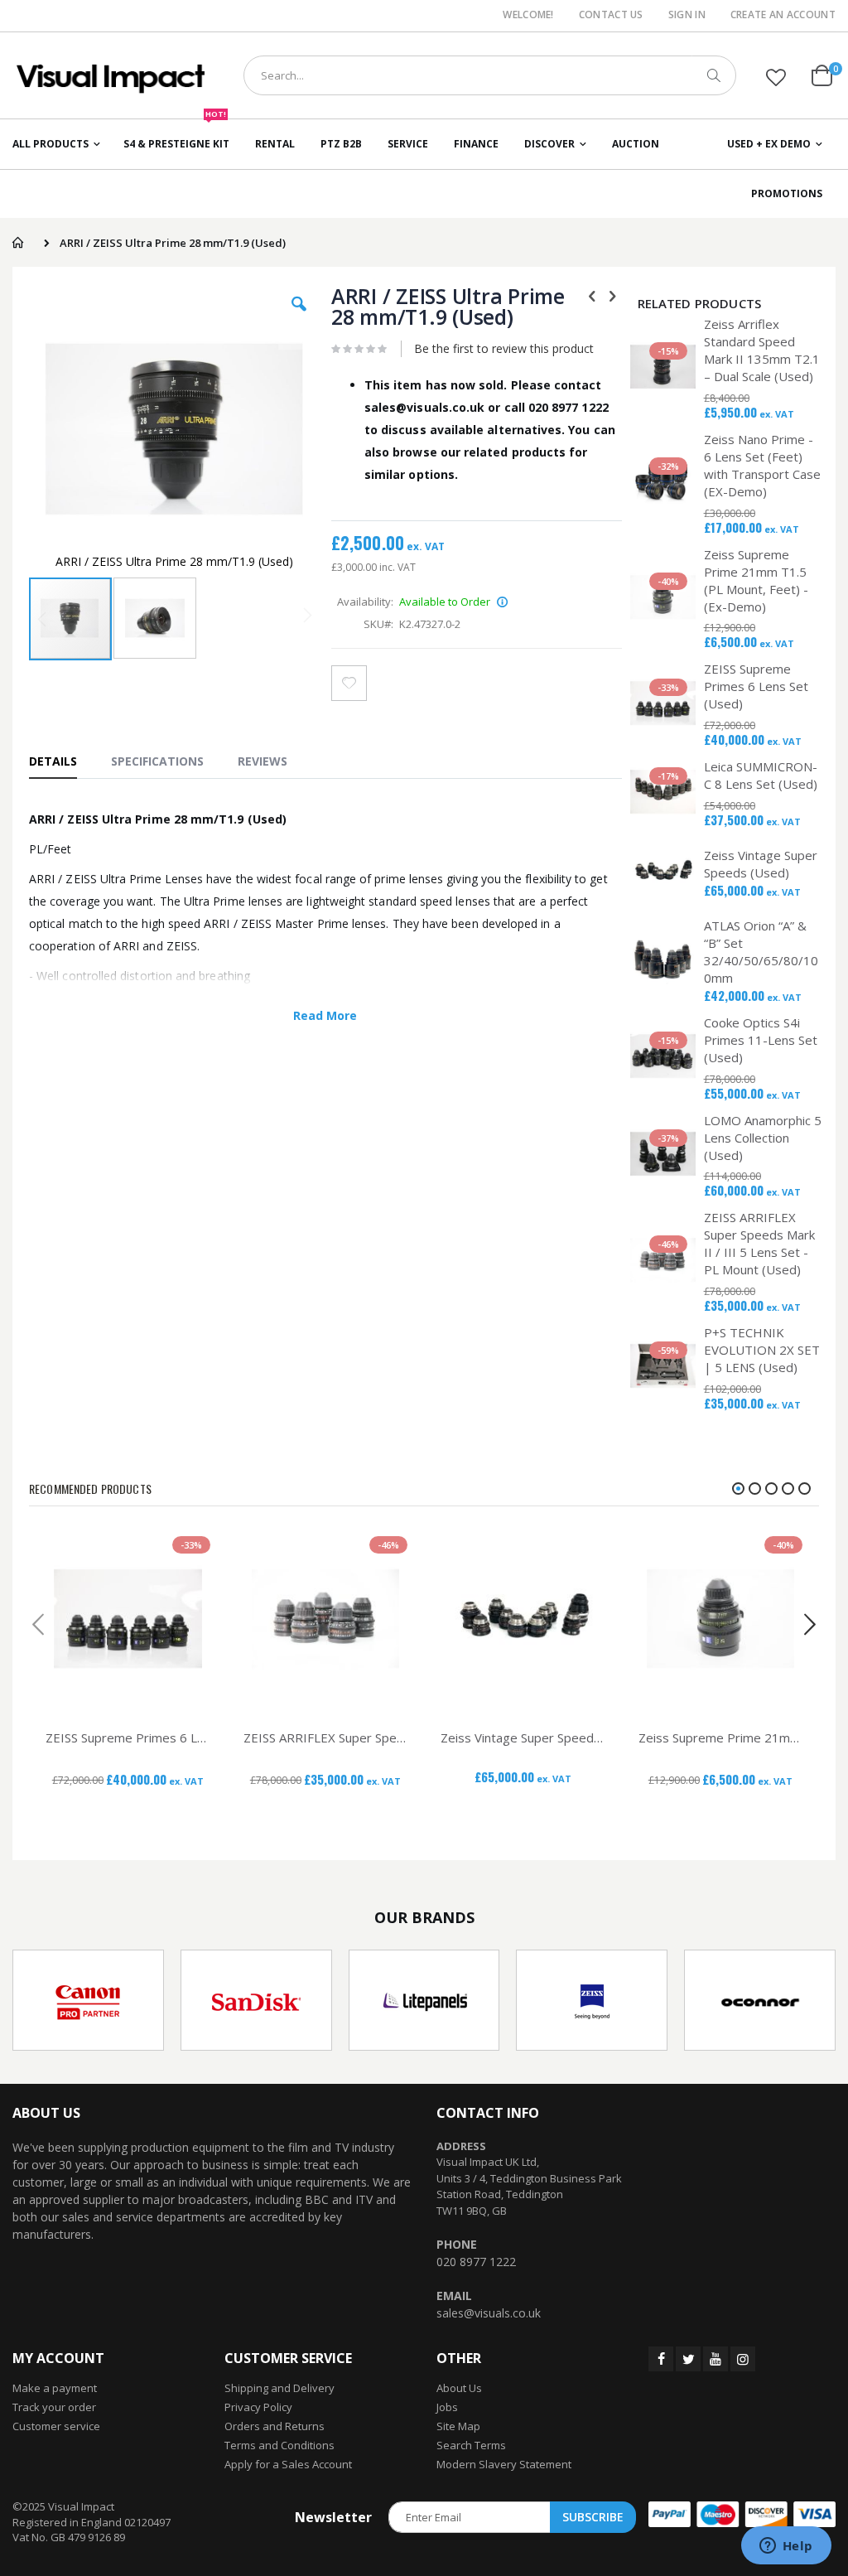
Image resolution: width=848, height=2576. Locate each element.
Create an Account (783, 15)
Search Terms (471, 2445)
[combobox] (490, 75)
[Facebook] (661, 2359)
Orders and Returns (275, 2426)
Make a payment (55, 2388)
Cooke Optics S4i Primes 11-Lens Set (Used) (761, 1040)
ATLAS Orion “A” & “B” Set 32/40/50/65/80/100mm (761, 952)
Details (53, 761)
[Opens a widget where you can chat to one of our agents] (786, 2547)
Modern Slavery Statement (504, 2464)
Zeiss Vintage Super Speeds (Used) (761, 864)
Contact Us (611, 15)
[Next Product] (613, 295)
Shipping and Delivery (279, 2388)
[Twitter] (688, 2359)
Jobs (447, 2407)
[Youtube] (715, 2359)
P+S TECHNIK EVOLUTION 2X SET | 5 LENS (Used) (762, 1350)
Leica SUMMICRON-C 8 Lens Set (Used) (761, 775)
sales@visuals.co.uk (489, 2313)
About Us (459, 2388)
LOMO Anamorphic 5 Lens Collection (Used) (763, 1138)
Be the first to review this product (504, 348)
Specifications (157, 761)
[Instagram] (743, 2359)
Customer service (56, 2426)
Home (18, 243)
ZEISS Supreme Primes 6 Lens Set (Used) (756, 686)
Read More (325, 1015)
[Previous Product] (592, 295)
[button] (776, 77)
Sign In (687, 15)
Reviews (263, 761)
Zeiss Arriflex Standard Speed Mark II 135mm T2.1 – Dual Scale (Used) (762, 350)
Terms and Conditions (279, 2445)
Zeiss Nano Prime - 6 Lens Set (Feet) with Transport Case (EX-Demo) (762, 465)
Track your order (54, 2407)
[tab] (61, 761)
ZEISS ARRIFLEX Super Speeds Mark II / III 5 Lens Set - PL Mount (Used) (759, 1243)
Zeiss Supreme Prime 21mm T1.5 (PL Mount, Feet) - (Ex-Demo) (756, 580)
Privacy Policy (258, 2407)
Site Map (458, 2426)
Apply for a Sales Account (288, 2464)
